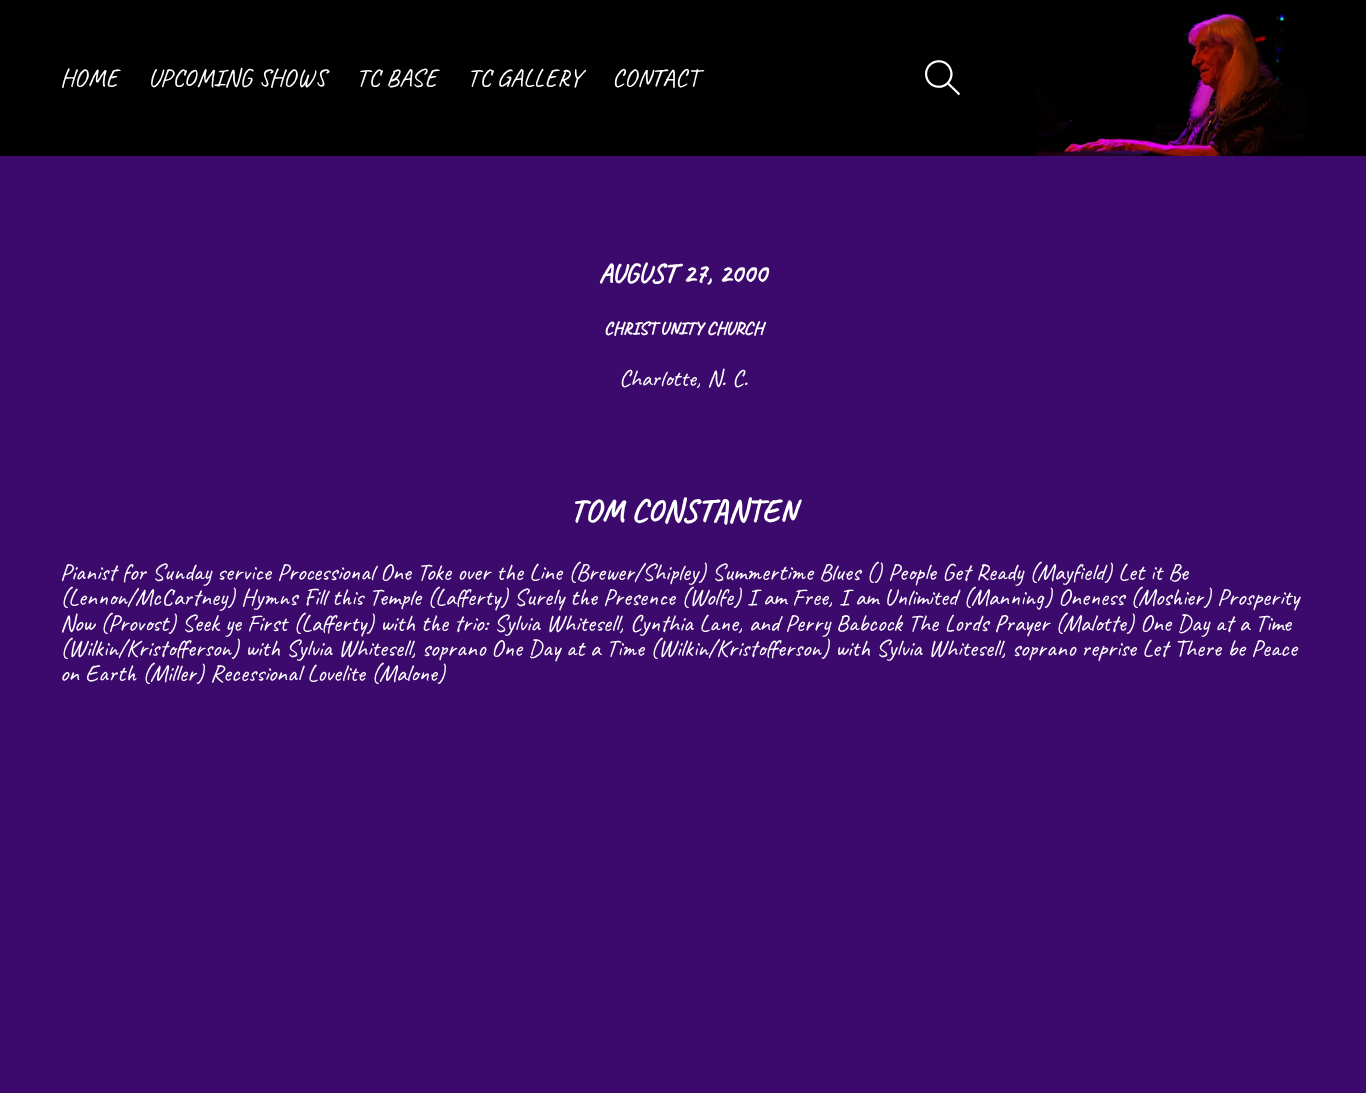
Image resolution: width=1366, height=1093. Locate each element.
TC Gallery (524, 78)
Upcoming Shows (237, 78)
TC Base (396, 78)
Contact (655, 78)
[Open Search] (943, 78)
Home (89, 78)
